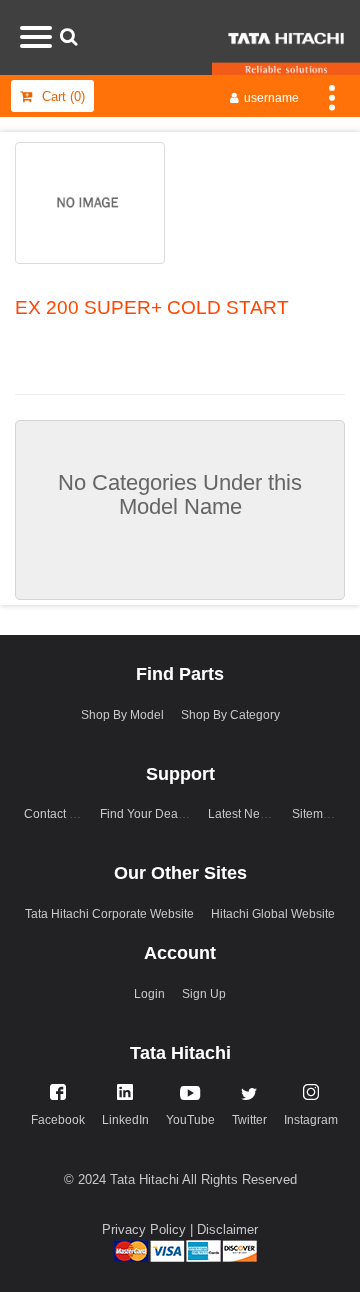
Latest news (241, 814)
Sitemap (314, 814)
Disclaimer (227, 1229)
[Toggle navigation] (332, 96)
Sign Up (204, 994)
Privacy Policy (146, 1229)
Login (149, 994)
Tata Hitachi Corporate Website (109, 914)
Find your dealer (146, 814)
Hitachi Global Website (273, 914)
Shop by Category (230, 715)
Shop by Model (122, 715)
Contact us (54, 814)
